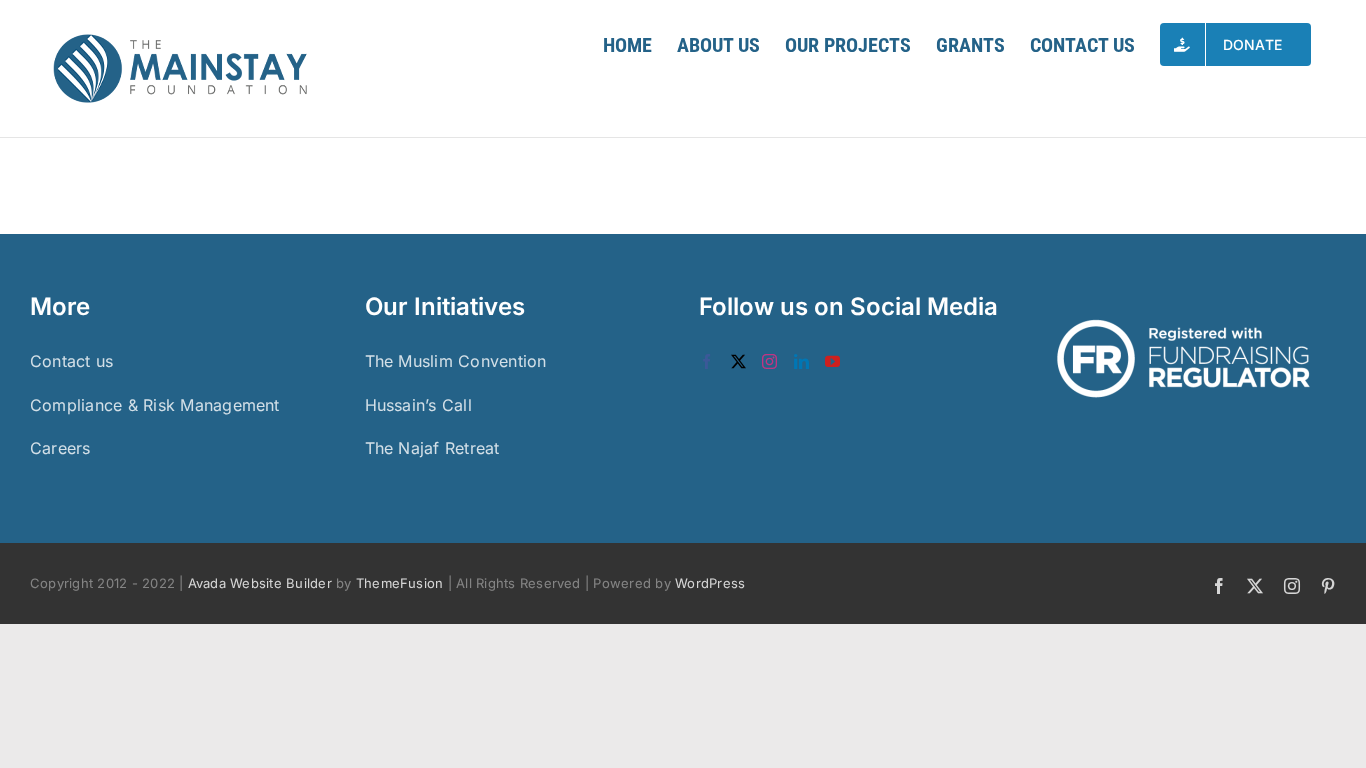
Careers (60, 448)
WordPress (710, 583)
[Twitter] (738, 361)
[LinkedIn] (801, 361)
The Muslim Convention (456, 361)
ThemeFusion (400, 583)
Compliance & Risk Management (155, 405)
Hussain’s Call (418, 405)
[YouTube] (832, 361)
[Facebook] (706, 361)
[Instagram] (769, 361)
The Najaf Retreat (432, 448)
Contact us (71, 361)
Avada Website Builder (260, 583)
